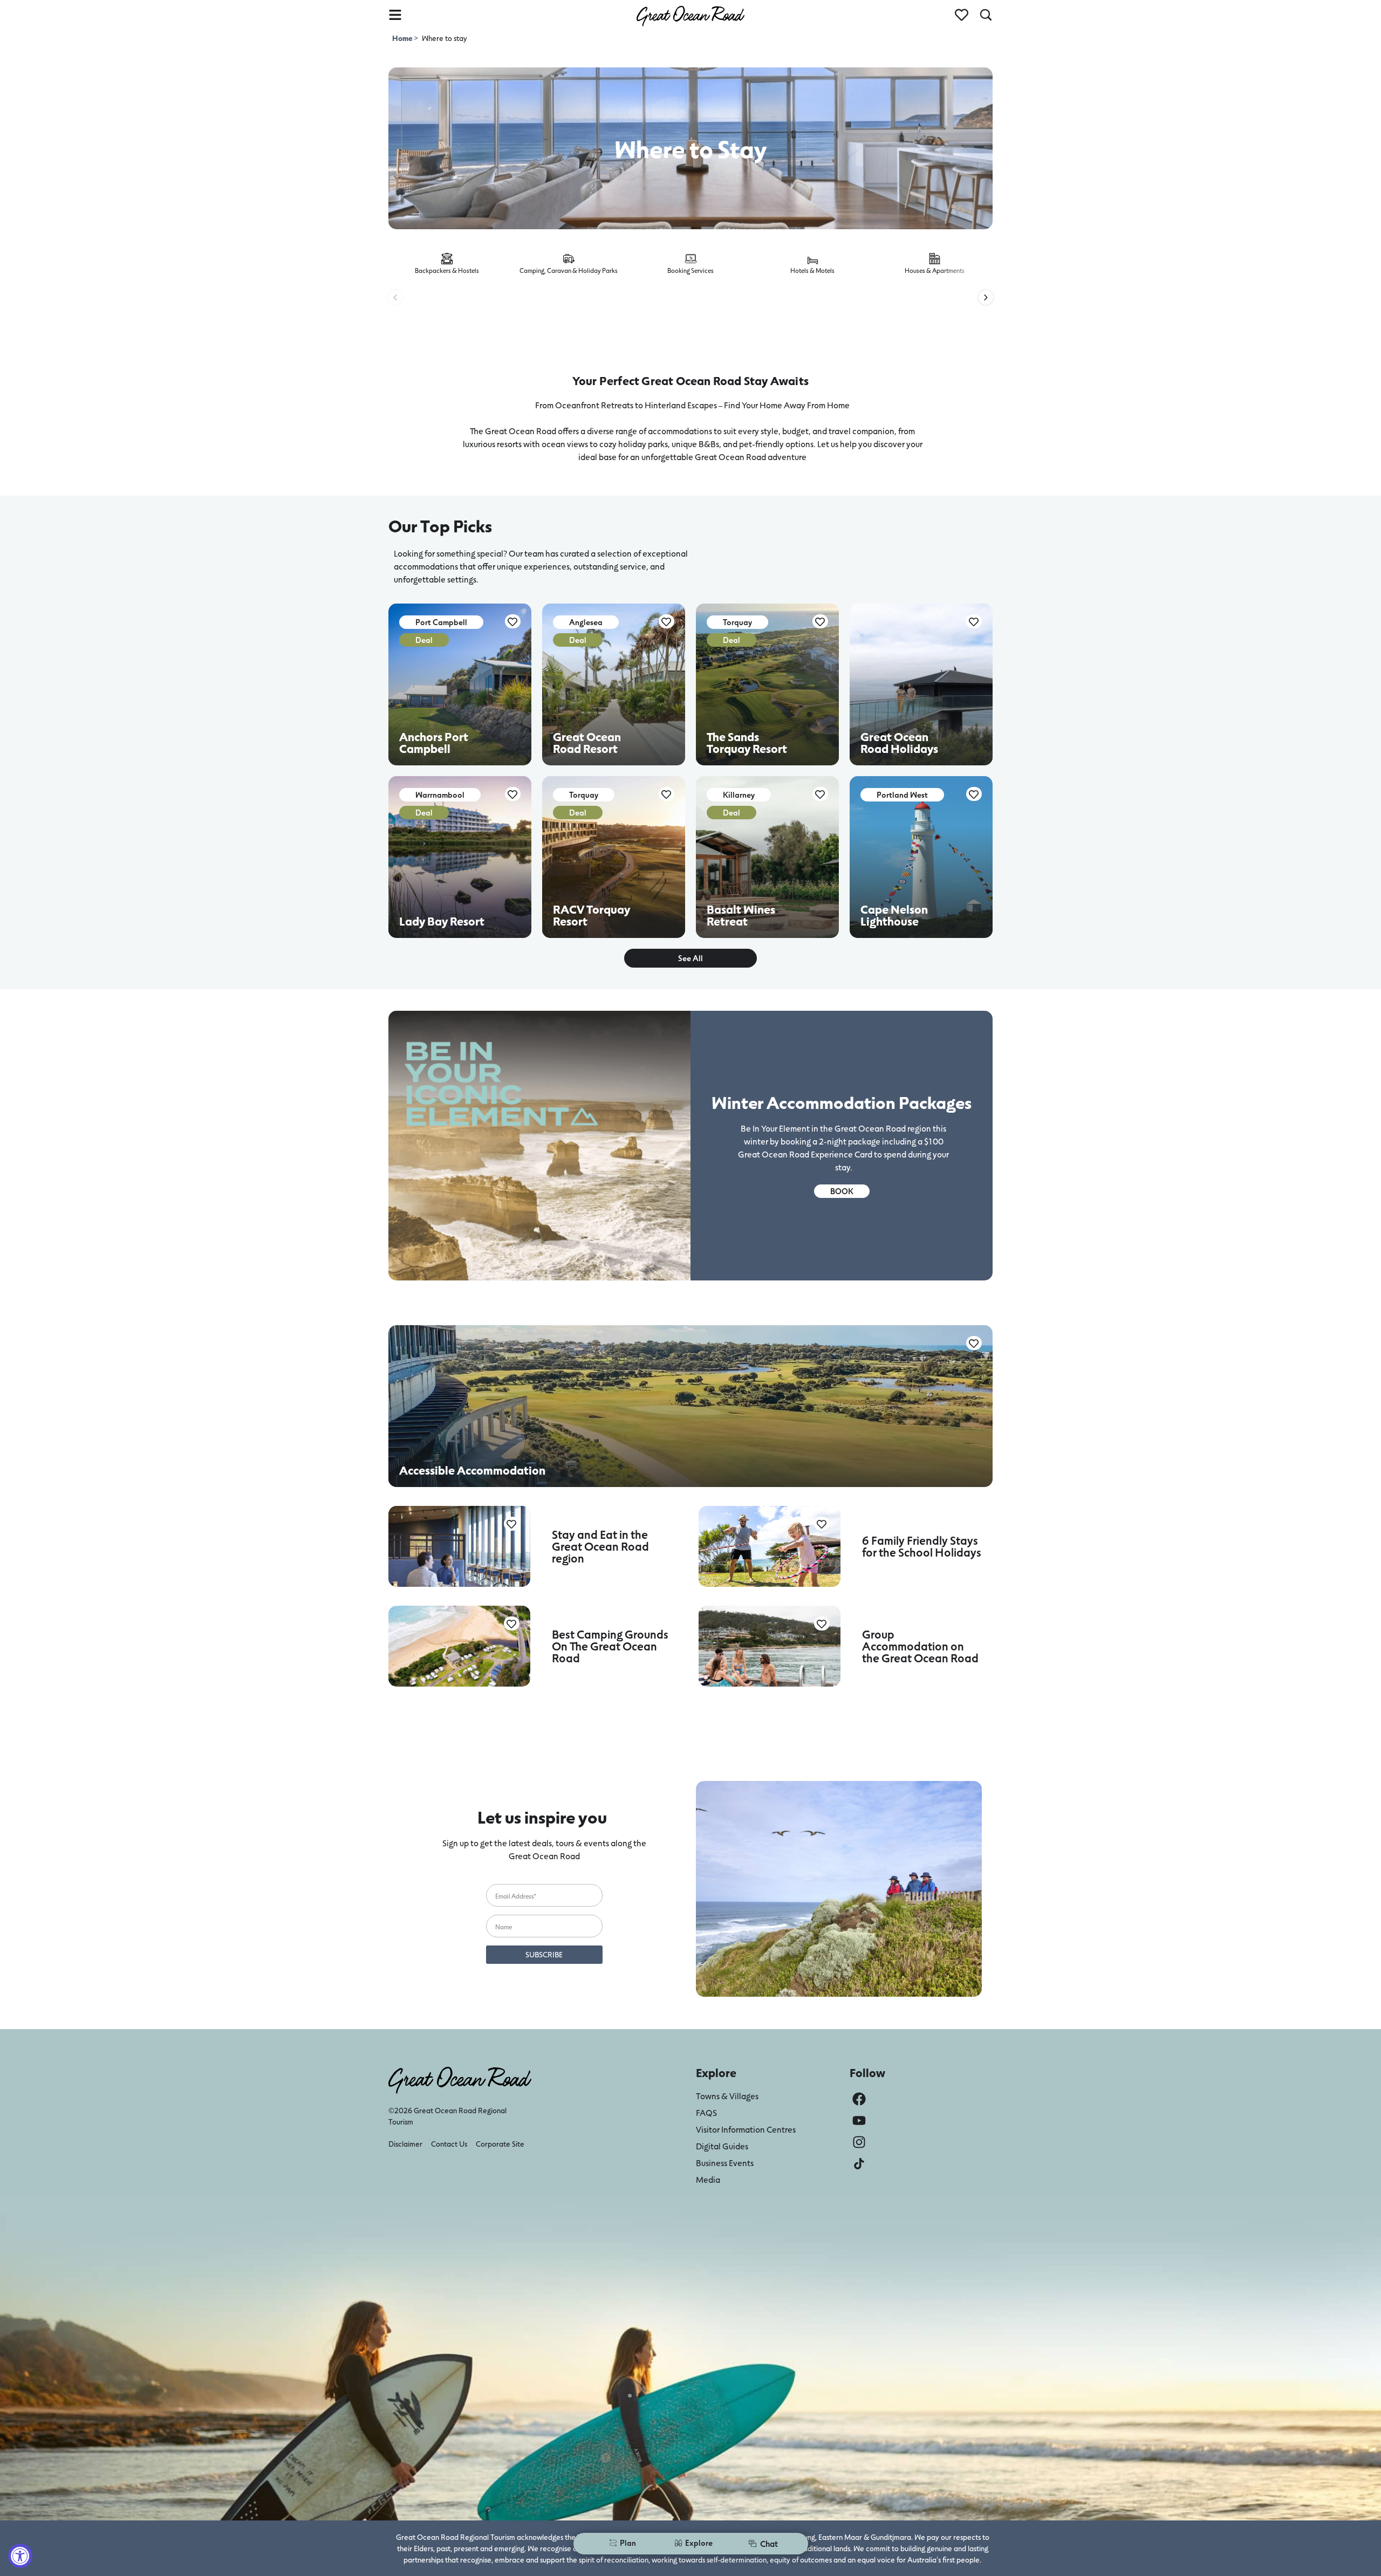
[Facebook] (859, 2099)
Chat (769, 2543)
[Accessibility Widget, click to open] (20, 2556)
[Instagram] (859, 2142)
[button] (395, 297)
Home (403, 38)
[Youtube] (859, 2121)
